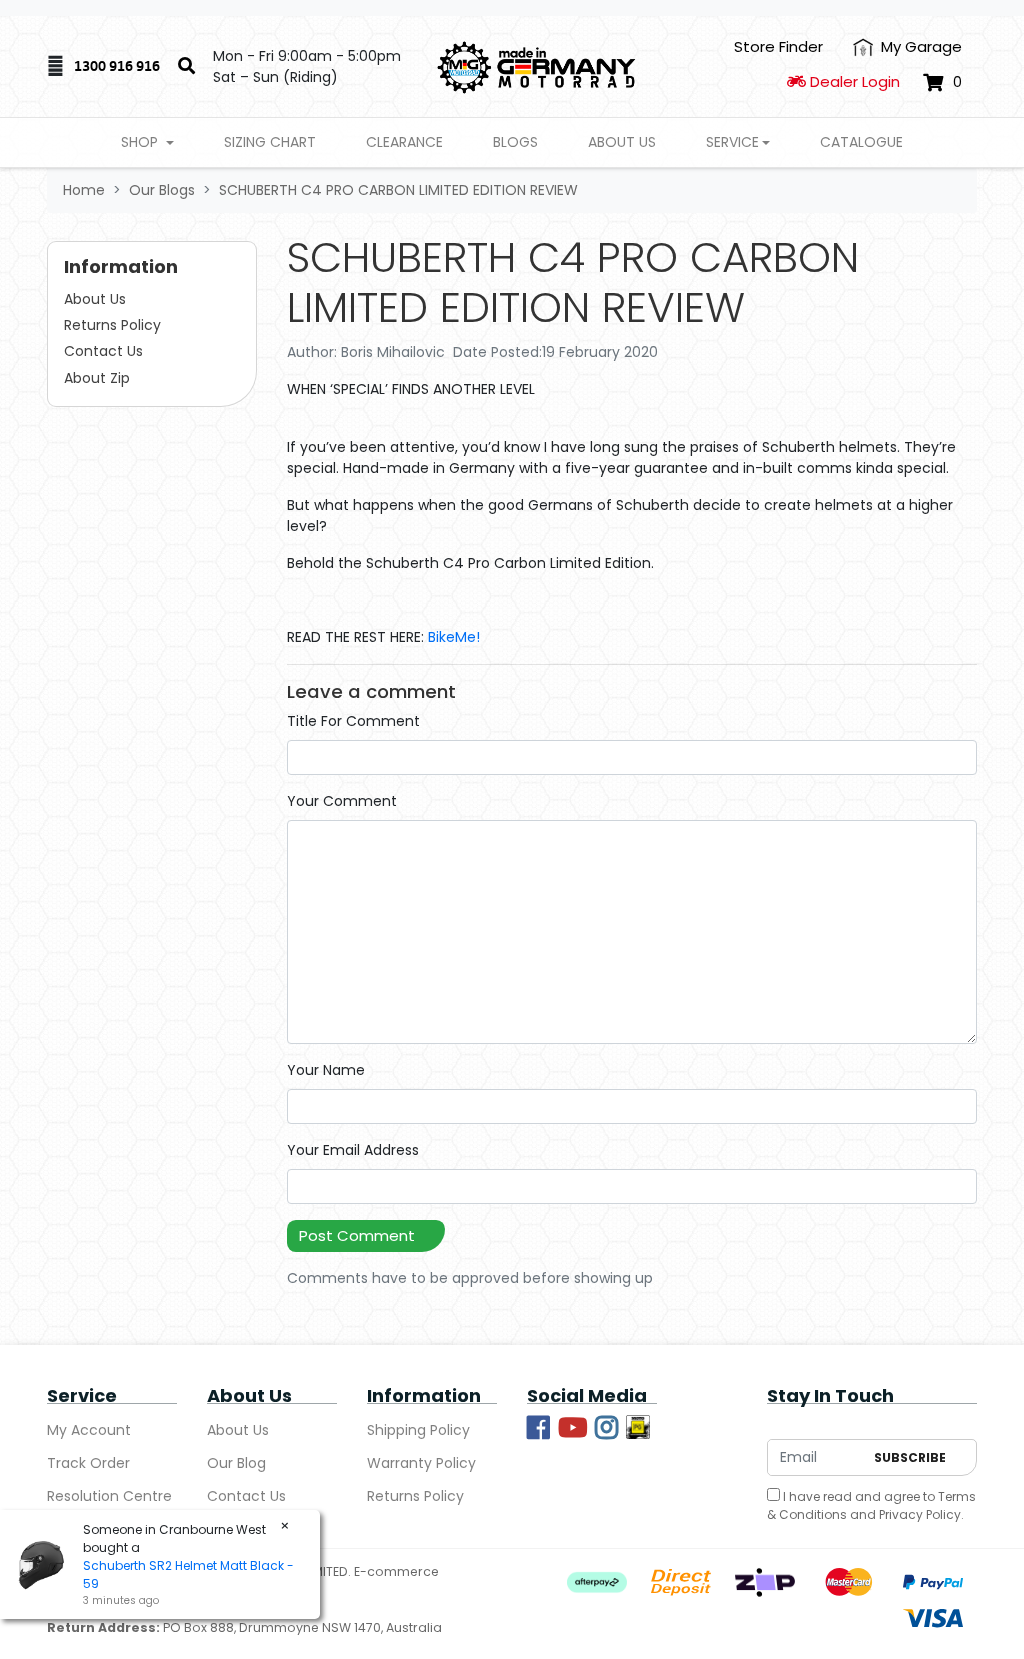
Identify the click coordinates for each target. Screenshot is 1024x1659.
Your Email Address (353, 1150)
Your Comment (342, 801)
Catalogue (861, 142)
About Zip (97, 378)
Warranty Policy (421, 1463)
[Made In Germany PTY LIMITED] (536, 66)
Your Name (326, 1070)
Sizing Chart (270, 142)
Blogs (515, 142)
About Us (622, 142)
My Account (89, 1430)
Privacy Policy (920, 1514)
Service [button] (732, 142)
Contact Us (103, 351)
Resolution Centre (109, 1496)
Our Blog (236, 1463)
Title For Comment (353, 721)
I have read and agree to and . (871, 1505)
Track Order (88, 1463)
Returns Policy (112, 325)
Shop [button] (141, 142)
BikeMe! (454, 637)
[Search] (186, 67)
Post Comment (357, 1235)
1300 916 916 (117, 65)
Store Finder (778, 46)
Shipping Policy (418, 1430)
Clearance (404, 142)
